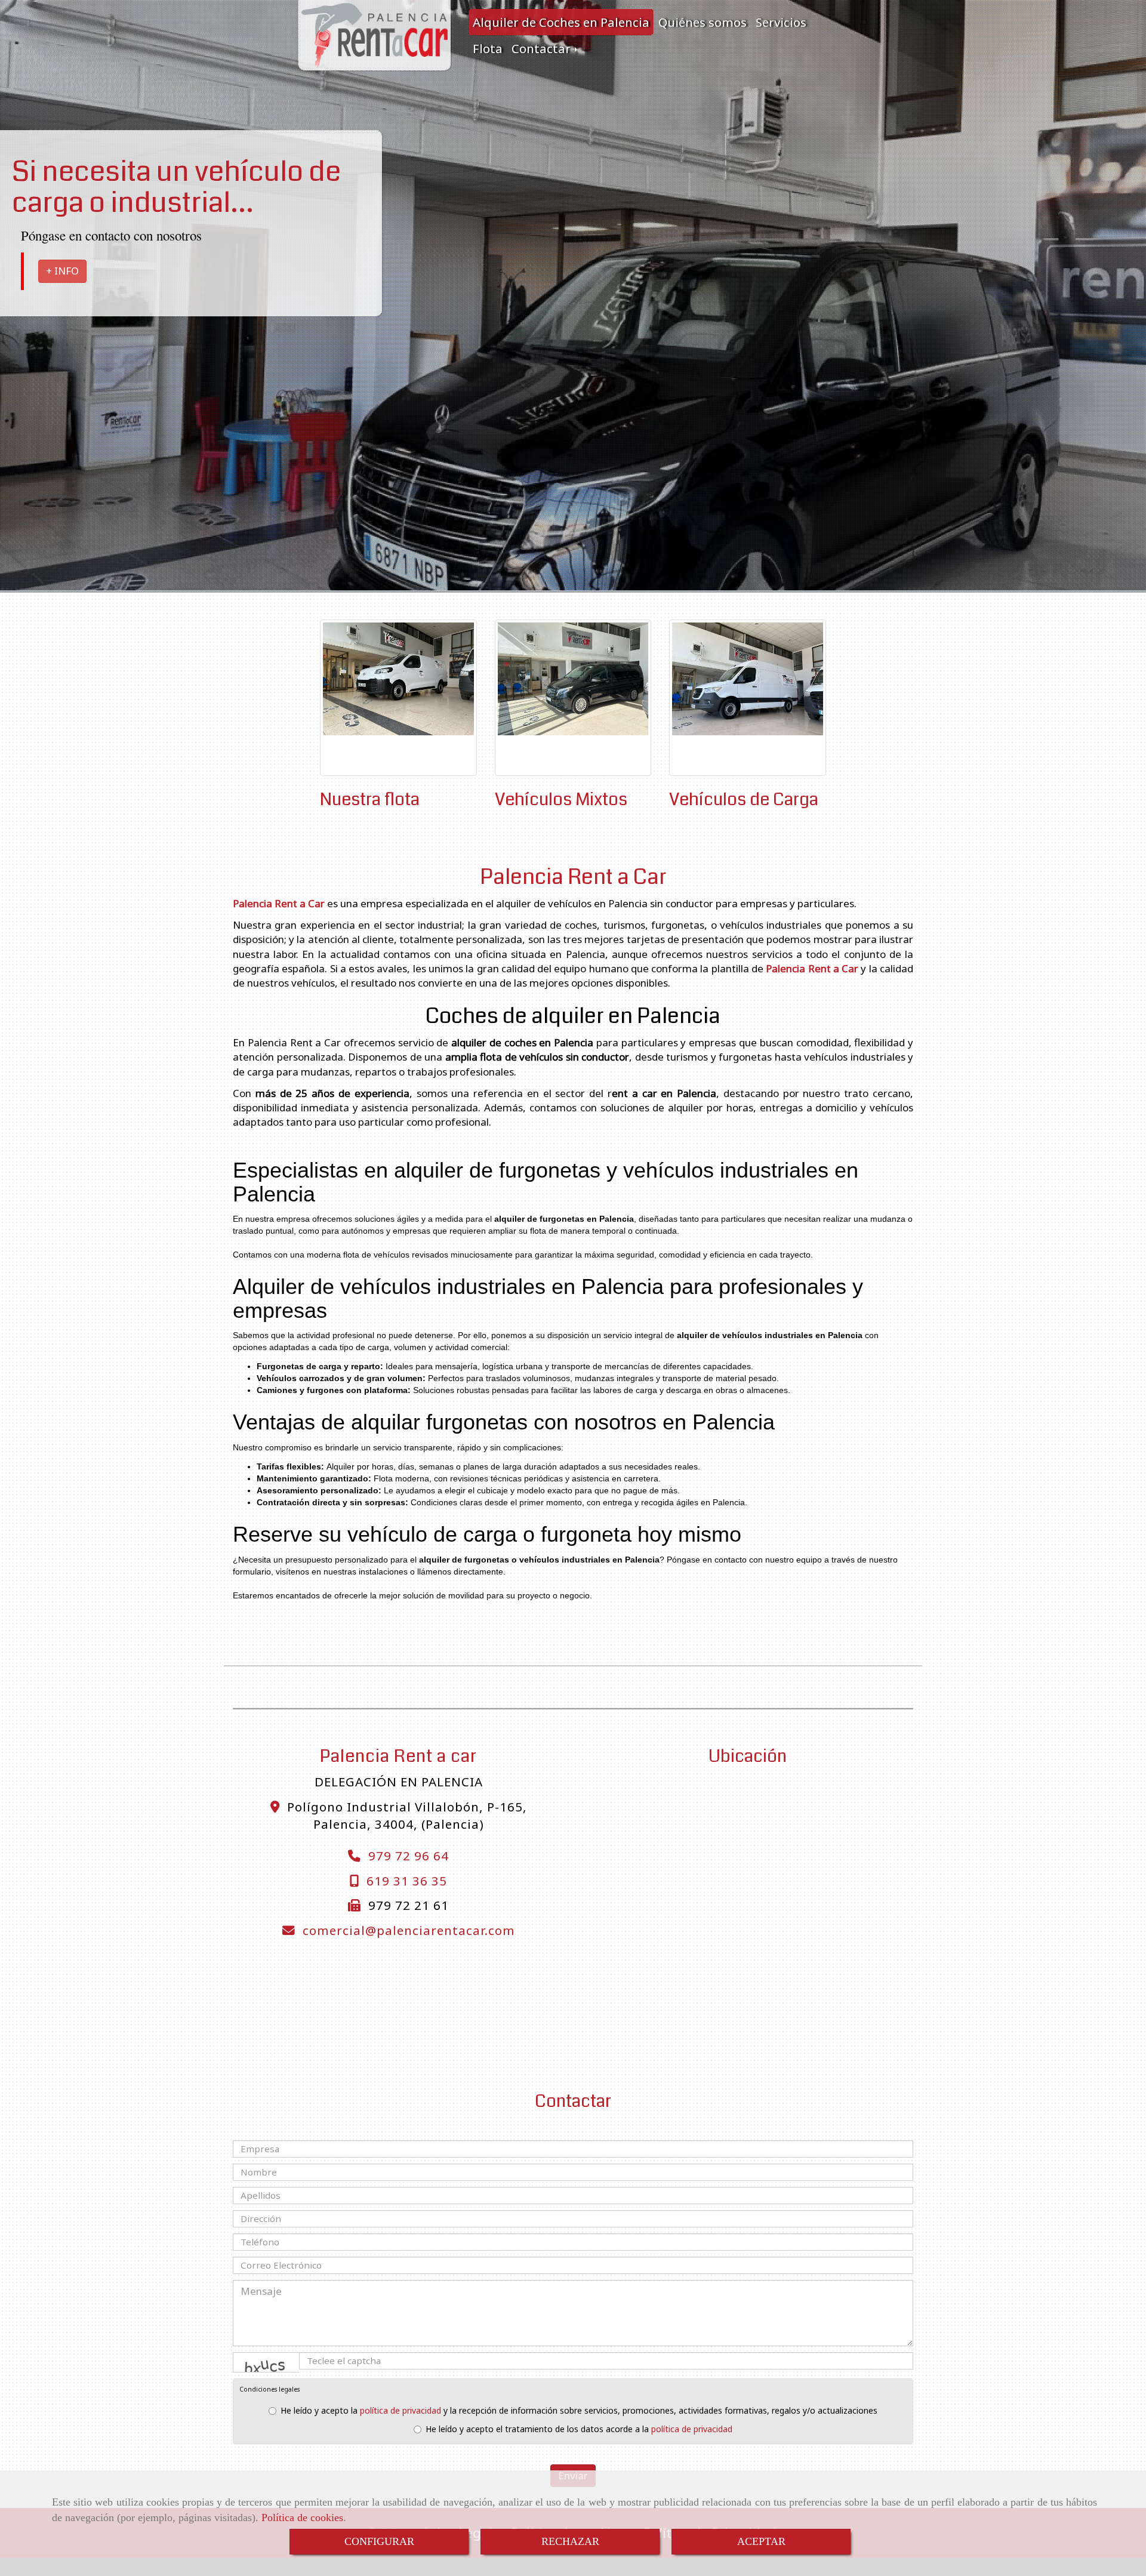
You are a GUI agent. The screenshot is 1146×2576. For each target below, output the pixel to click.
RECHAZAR (570, 2541)
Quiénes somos (703, 22)
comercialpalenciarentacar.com (409, 1930)
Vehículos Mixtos (561, 799)
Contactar (543, 48)
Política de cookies (302, 2518)
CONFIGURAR (379, 2541)
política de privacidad (401, 2410)
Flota (488, 48)
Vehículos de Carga (744, 799)
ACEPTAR (761, 2541)
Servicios (781, 22)
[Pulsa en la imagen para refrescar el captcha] (266, 2362)
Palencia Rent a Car (573, 877)
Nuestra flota (370, 799)
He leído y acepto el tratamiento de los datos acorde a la (579, 2429)
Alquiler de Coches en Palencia (561, 22)
